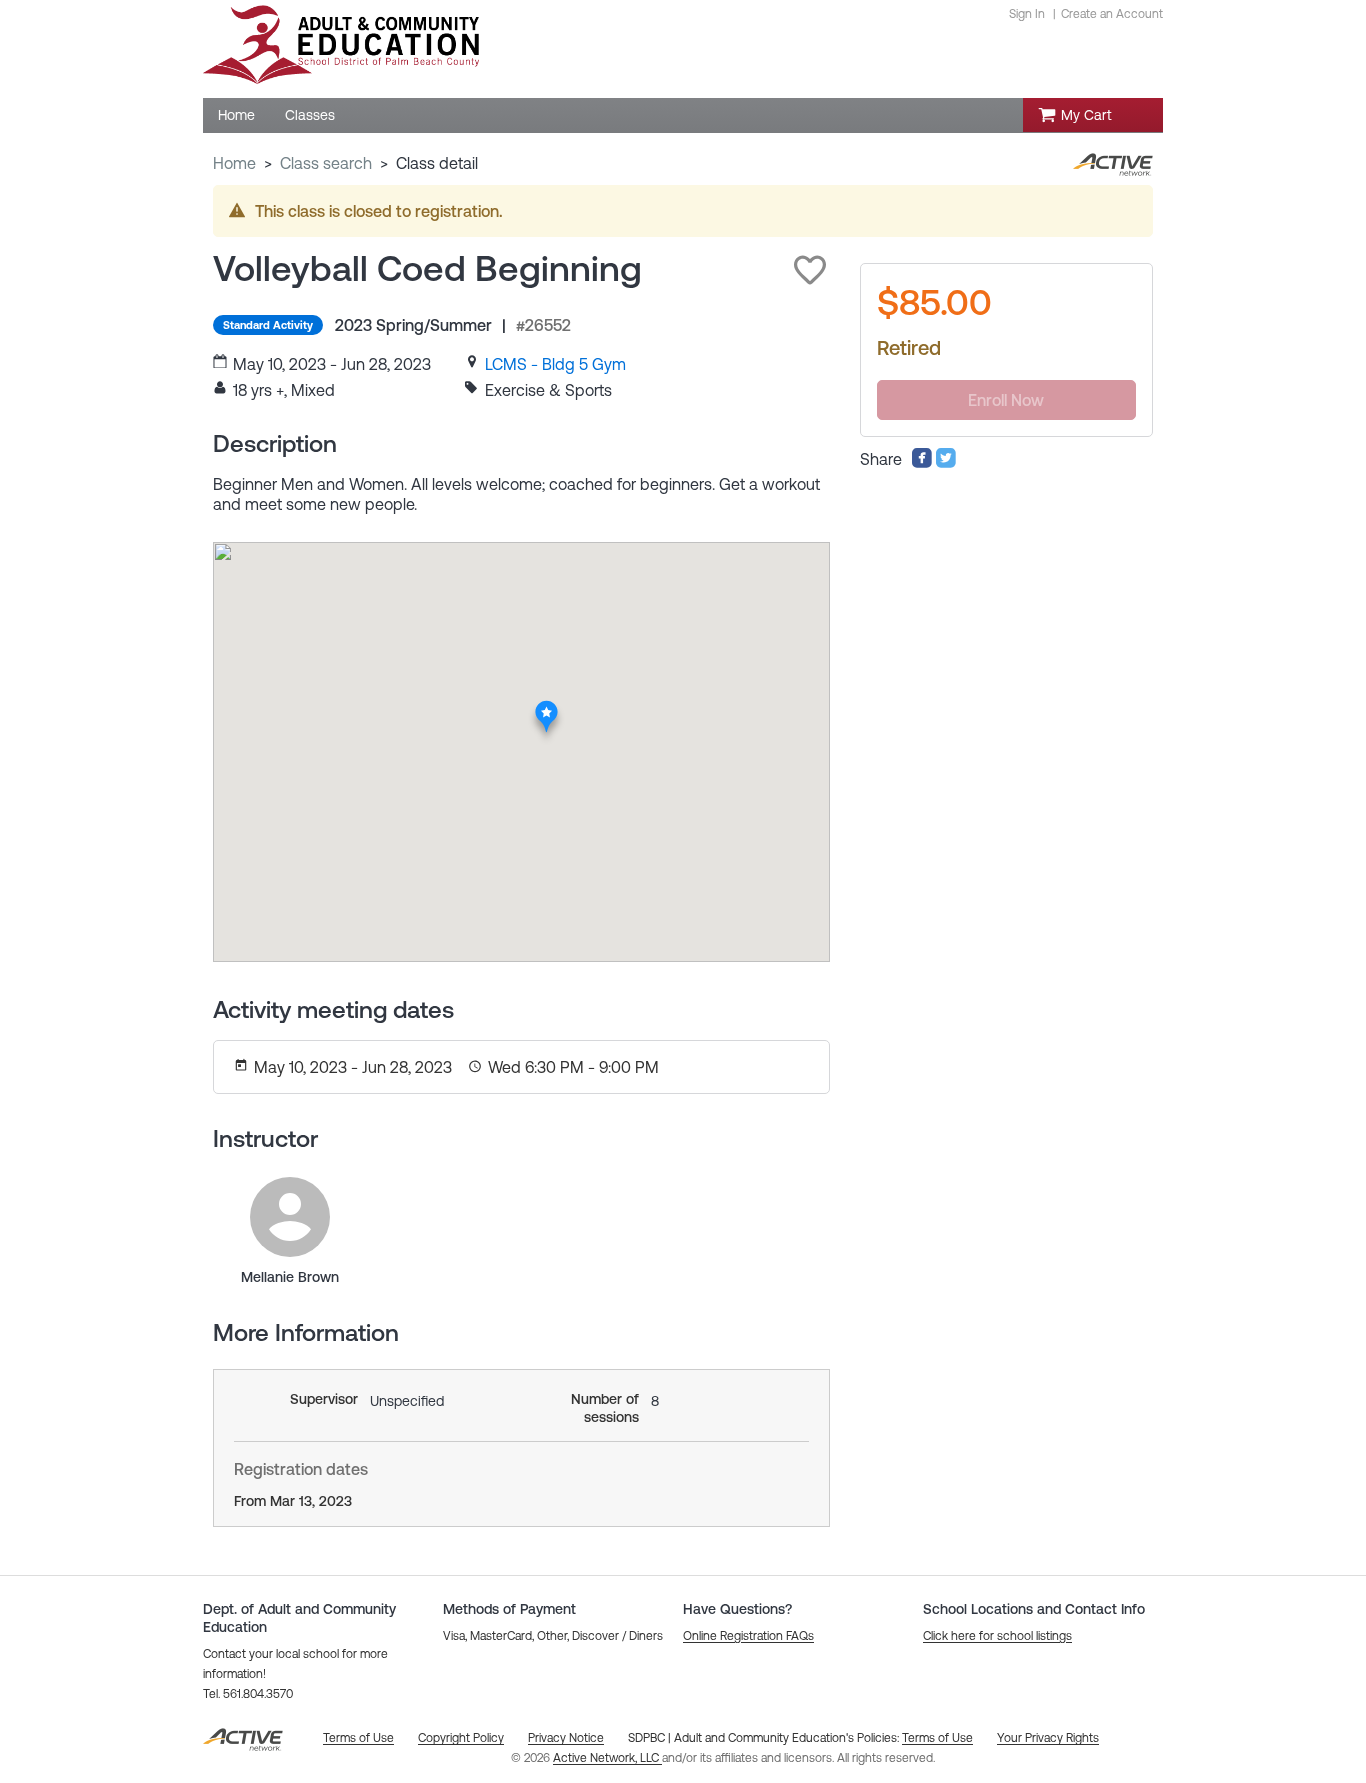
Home (234, 163)
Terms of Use (937, 1738)
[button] (810, 270)
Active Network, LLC (607, 1758)
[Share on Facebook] (922, 463)
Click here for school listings (997, 1636)
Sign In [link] (1027, 14)
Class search (326, 163)
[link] (555, 364)
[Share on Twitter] (946, 463)
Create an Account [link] (1112, 14)
